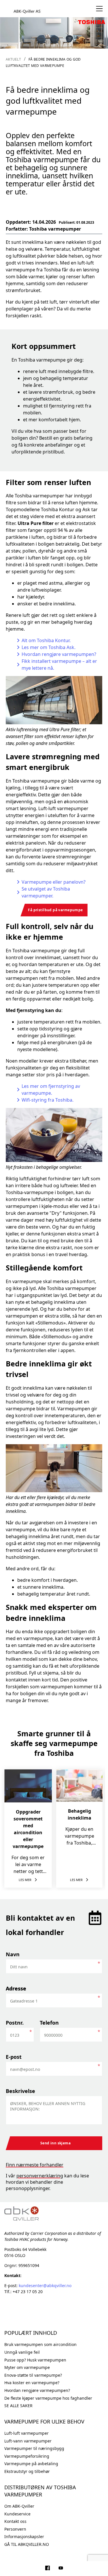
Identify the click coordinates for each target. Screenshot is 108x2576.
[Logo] (27, 9)
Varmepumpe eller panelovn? (54, 882)
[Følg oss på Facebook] (48, 2569)
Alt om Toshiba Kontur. (46, 640)
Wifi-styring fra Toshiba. (48, 1100)
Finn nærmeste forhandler (35, 2165)
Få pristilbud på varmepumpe (55, 910)
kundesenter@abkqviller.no (45, 2286)
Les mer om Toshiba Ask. (49, 647)
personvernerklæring (40, 2176)
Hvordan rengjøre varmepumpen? (59, 654)
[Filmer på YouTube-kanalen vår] (61, 2569)
